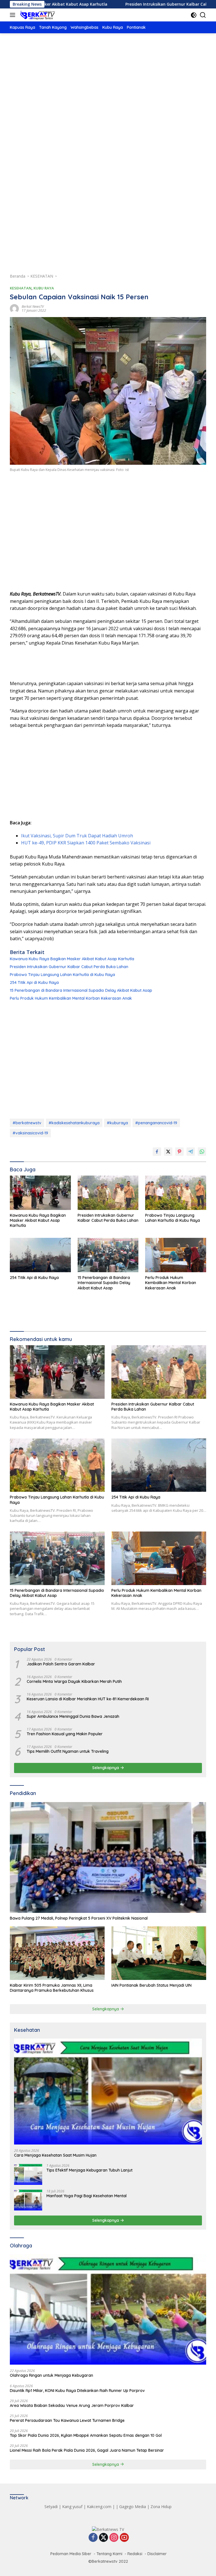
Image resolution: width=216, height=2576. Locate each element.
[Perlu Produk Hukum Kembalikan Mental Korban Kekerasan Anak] (176, 1255)
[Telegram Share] (191, 1152)
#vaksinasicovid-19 (30, 1133)
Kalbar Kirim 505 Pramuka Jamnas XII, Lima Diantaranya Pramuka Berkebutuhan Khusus (52, 1988)
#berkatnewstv (27, 1123)
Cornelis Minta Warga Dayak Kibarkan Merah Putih (74, 1681)
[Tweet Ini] (168, 1152)
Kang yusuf (72, 2507)
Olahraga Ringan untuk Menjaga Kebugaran (51, 2375)
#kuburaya (117, 1123)
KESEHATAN (21, 288)
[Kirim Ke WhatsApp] (202, 1152)
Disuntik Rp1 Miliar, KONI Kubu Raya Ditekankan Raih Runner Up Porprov (77, 2391)
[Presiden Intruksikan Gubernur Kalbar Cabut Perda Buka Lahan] (108, 1193)
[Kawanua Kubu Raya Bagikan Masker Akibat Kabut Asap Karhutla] (40, 1193)
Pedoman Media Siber (71, 2554)
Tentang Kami (109, 2554)
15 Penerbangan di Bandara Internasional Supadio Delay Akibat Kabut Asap (81, 990)
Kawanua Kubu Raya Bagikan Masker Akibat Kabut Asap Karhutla (72, 959)
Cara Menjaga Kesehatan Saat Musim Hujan (55, 2155)
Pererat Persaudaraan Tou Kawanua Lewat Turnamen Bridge (67, 2420)
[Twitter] (103, 2538)
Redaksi (135, 2554)
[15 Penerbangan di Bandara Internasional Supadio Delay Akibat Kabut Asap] (108, 1255)
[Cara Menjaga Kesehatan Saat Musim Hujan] (108, 2092)
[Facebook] (93, 2538)
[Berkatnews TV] (37, 15)
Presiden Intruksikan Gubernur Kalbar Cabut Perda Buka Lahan (130, 4)
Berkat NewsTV (33, 306)
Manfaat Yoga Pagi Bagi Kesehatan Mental (86, 2196)
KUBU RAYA (44, 288)
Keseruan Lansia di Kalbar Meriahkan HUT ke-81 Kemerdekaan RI (88, 1699)
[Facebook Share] (157, 1152)
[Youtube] (124, 2538)
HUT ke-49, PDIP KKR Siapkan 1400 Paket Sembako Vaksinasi (86, 843)
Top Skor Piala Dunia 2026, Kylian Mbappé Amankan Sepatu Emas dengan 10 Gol (86, 2435)
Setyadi (51, 2507)
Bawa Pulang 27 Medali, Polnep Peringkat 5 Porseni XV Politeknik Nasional (79, 1918)
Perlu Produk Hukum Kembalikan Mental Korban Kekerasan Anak (71, 998)
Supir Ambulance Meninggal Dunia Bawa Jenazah (73, 1716)
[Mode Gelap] (194, 15)
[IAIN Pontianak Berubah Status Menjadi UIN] (159, 1953)
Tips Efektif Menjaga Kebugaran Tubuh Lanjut (89, 2170)
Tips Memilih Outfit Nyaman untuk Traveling (68, 1751)
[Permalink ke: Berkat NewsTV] (14, 308)
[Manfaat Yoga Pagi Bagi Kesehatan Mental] (28, 2200)
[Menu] (14, 15)
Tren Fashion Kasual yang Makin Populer (65, 1734)
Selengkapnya (106, 1768)
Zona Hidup (161, 2507)
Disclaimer (157, 2554)
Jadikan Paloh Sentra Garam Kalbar (61, 1664)
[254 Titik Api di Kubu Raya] (40, 1255)
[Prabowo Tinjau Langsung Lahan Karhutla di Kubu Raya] (176, 1193)
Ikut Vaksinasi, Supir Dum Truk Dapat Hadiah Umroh (77, 836)
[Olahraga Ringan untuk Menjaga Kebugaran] (108, 2310)
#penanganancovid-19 (156, 1123)
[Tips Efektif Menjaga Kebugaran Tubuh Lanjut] (28, 2174)
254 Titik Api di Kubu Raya (34, 982)
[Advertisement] (108, 85)
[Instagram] (114, 2538)
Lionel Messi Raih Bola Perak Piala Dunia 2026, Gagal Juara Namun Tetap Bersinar (87, 2450)
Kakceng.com (99, 2507)
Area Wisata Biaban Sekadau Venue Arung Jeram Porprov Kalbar (72, 2405)
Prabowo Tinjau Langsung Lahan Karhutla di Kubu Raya (62, 975)
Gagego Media (133, 2507)
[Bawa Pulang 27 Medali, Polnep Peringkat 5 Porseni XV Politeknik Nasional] (108, 1857)
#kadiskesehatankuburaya (74, 1123)
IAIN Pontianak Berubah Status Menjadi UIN (151, 1985)
